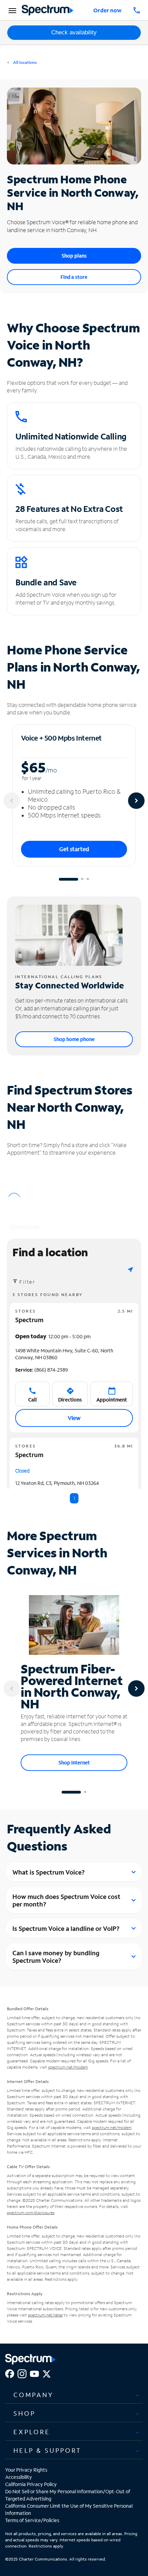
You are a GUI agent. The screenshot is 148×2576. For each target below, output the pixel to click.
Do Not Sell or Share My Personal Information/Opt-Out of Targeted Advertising (68, 2495)
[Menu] (11, 10)
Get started (74, 849)
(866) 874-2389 (41, 1370)
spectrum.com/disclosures (31, 2213)
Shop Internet (74, 1762)
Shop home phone (74, 1039)
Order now (107, 10)
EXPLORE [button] (32, 2432)
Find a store (74, 277)
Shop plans (74, 256)
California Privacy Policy (31, 2484)
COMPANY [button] (33, 2395)
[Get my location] (130, 1269)
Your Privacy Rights (26, 2470)
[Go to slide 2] (82, 879)
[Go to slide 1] (68, 879)
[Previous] (12, 801)
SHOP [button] (24, 2413)
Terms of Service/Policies (32, 2520)
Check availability (74, 32)
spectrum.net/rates (45, 2315)
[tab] (74, 2395)
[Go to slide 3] (88, 879)
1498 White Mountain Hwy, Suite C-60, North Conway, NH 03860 (64, 1354)
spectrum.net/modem (68, 2067)
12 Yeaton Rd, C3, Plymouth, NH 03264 (57, 1483)
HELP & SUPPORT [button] (47, 2450)
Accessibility (19, 2477)
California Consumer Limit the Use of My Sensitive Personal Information (69, 2509)
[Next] (136, 801)
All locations (24, 62)
